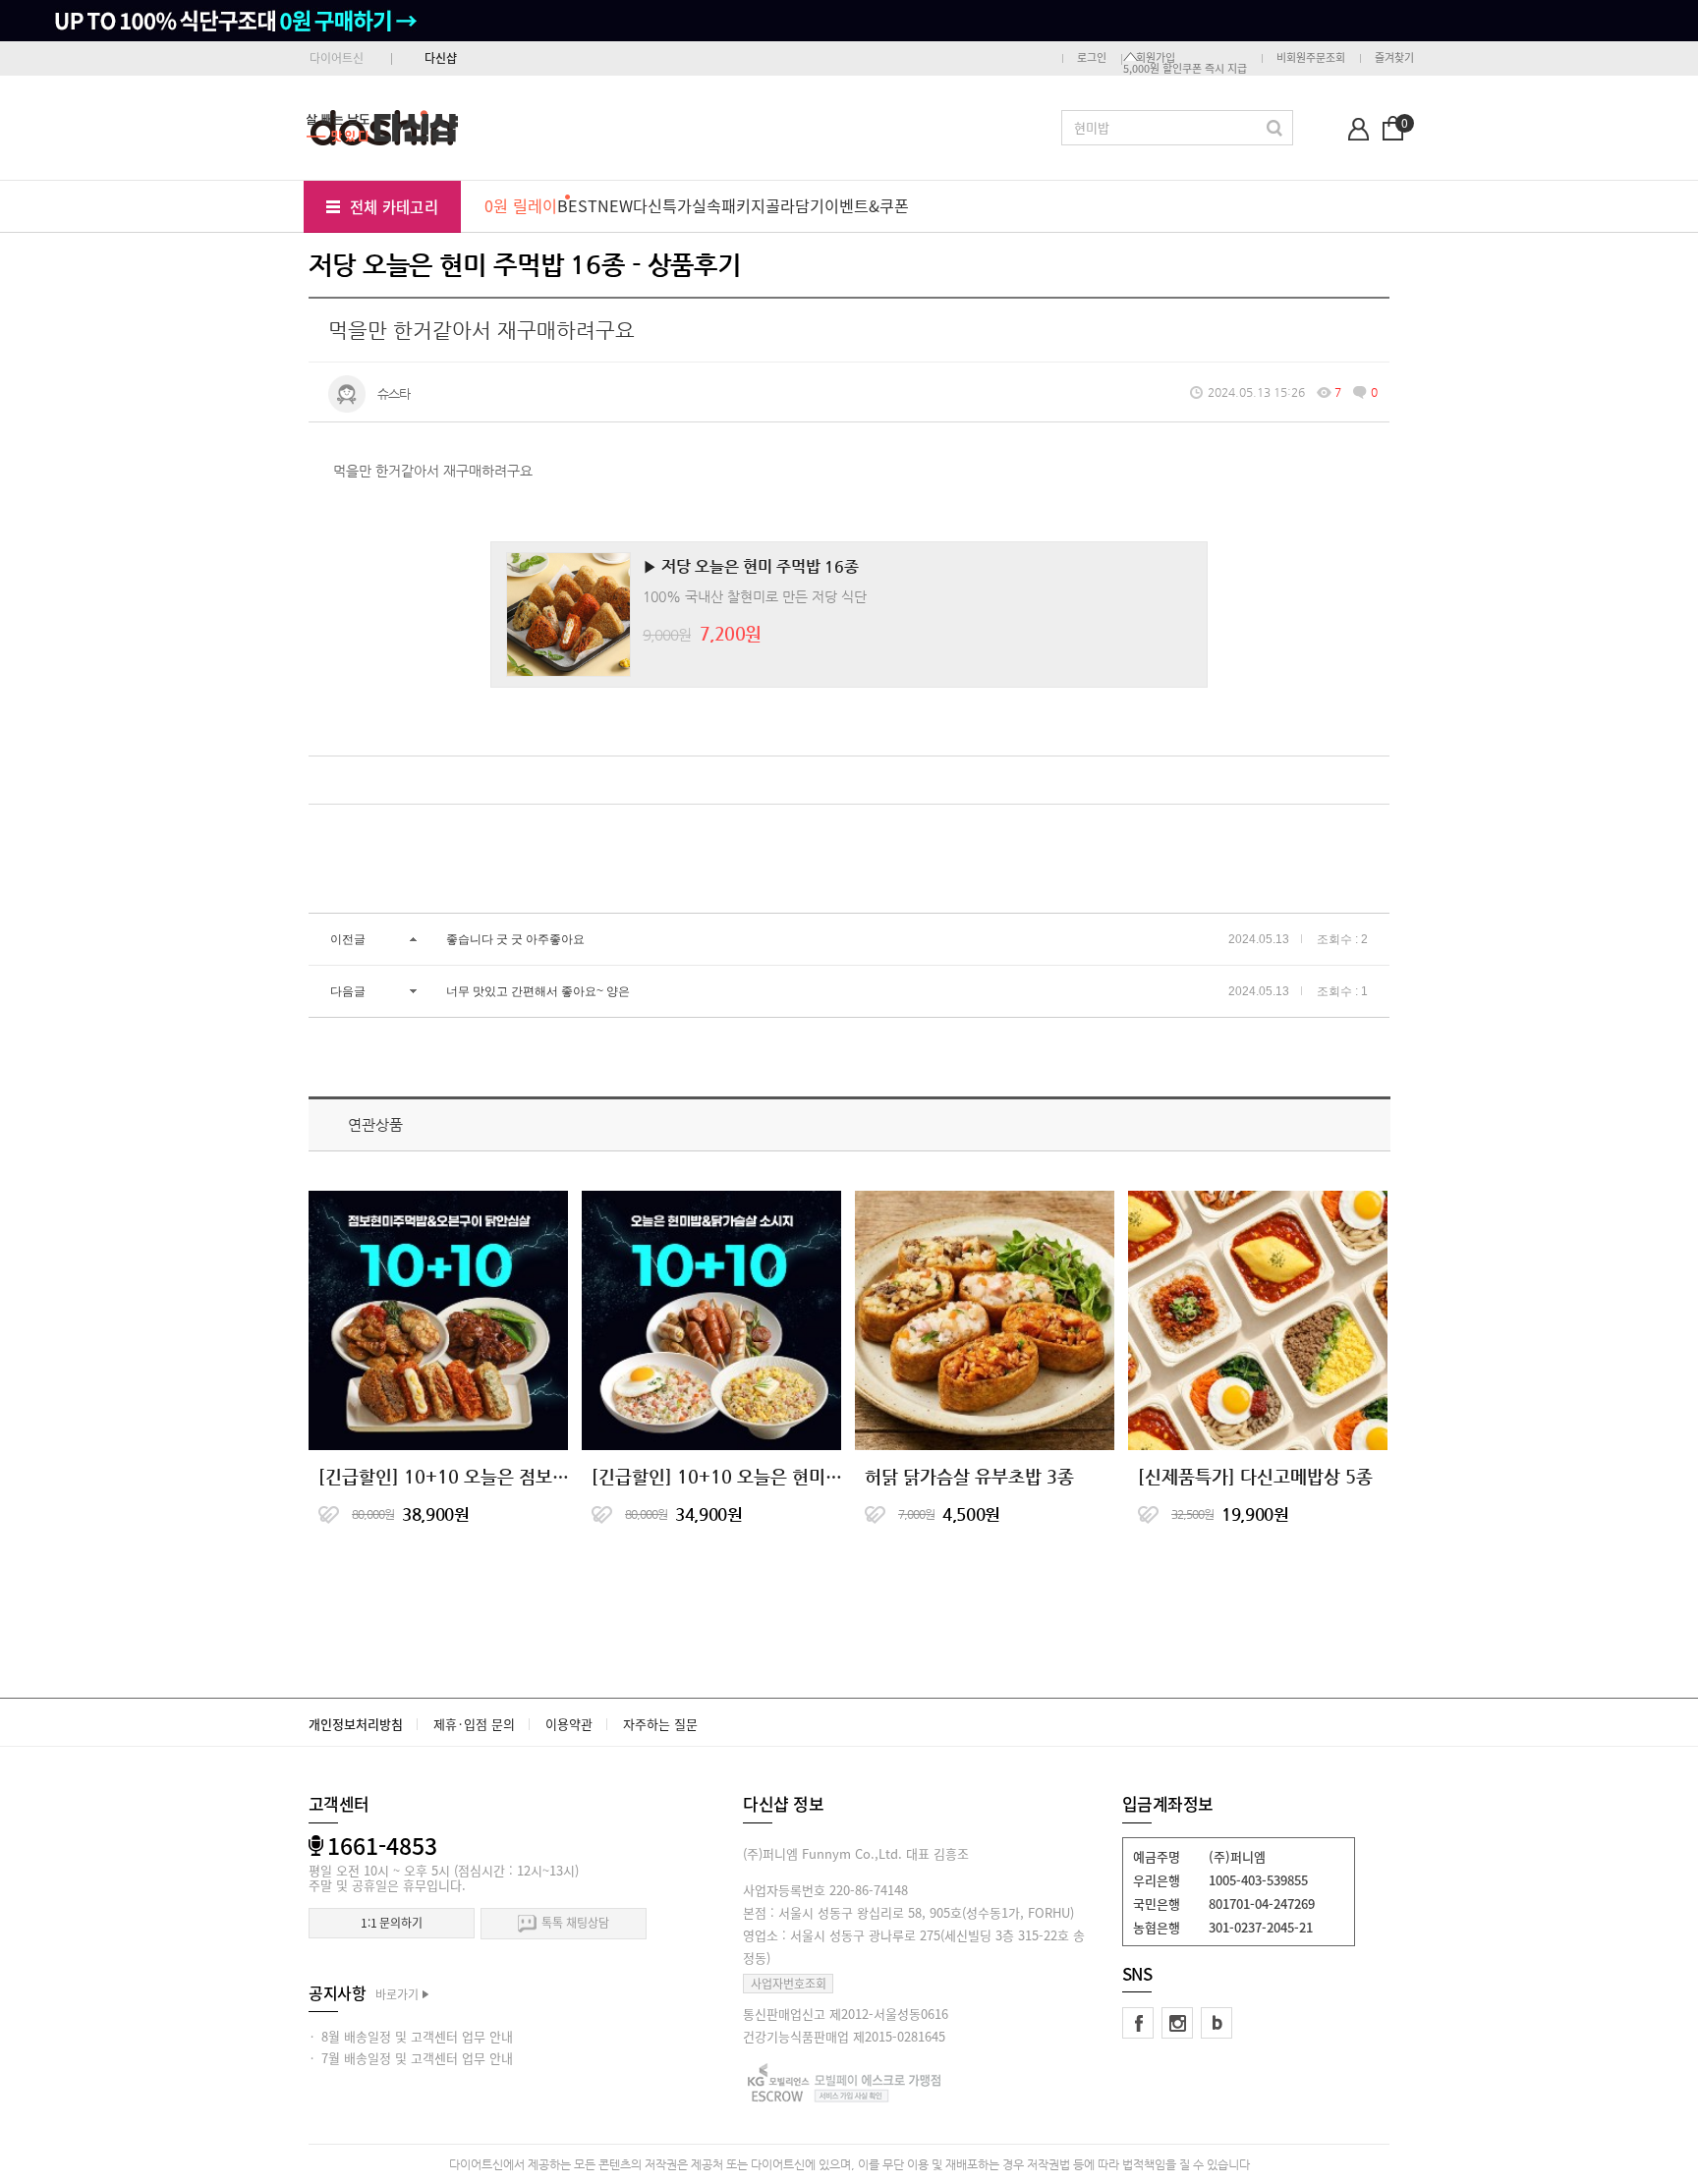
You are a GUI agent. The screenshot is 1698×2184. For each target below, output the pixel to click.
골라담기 (795, 205)
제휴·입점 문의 (474, 1724)
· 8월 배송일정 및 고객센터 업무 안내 (411, 2036)
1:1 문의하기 (392, 1923)
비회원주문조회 (1311, 57)
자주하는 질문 (660, 1724)
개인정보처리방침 (356, 1724)
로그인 (1092, 57)
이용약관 (569, 1724)
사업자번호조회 (789, 1984)
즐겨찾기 (1394, 57)
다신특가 (662, 205)
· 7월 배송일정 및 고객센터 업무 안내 (411, 2058)
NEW (615, 205)
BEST (577, 205)
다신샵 (441, 58)
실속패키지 (729, 205)
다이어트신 (337, 58)
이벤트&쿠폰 (867, 205)
